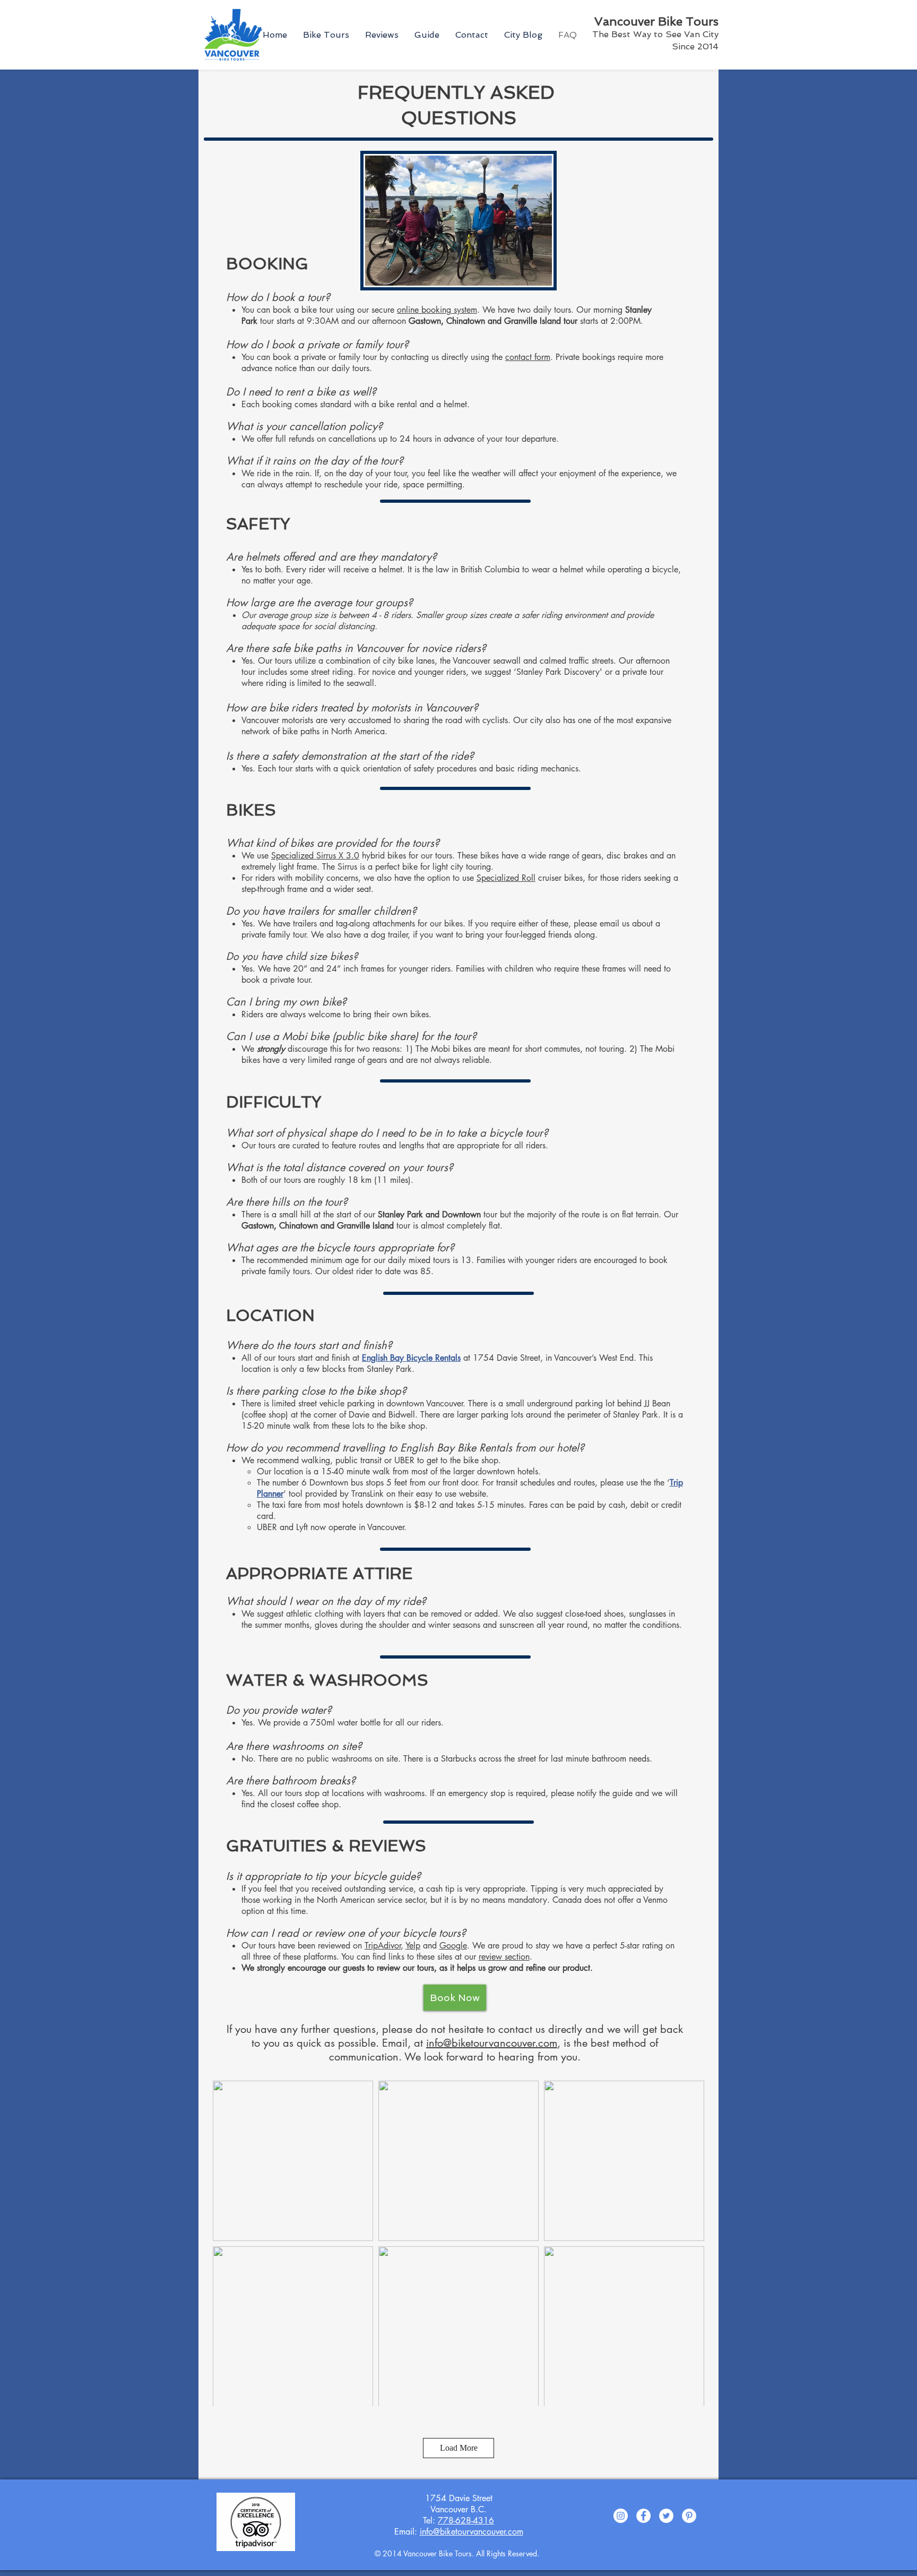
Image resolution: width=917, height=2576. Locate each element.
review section (504, 1957)
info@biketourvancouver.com (492, 2043)
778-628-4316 (466, 2521)
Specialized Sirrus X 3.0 (315, 856)
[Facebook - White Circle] (643, 2516)
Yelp (413, 1946)
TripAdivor (383, 1946)
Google (453, 1946)
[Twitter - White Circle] (666, 2516)
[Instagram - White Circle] (621, 2516)
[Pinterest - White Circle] (689, 2516)
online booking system (437, 310)
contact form (528, 357)
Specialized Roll (506, 878)
